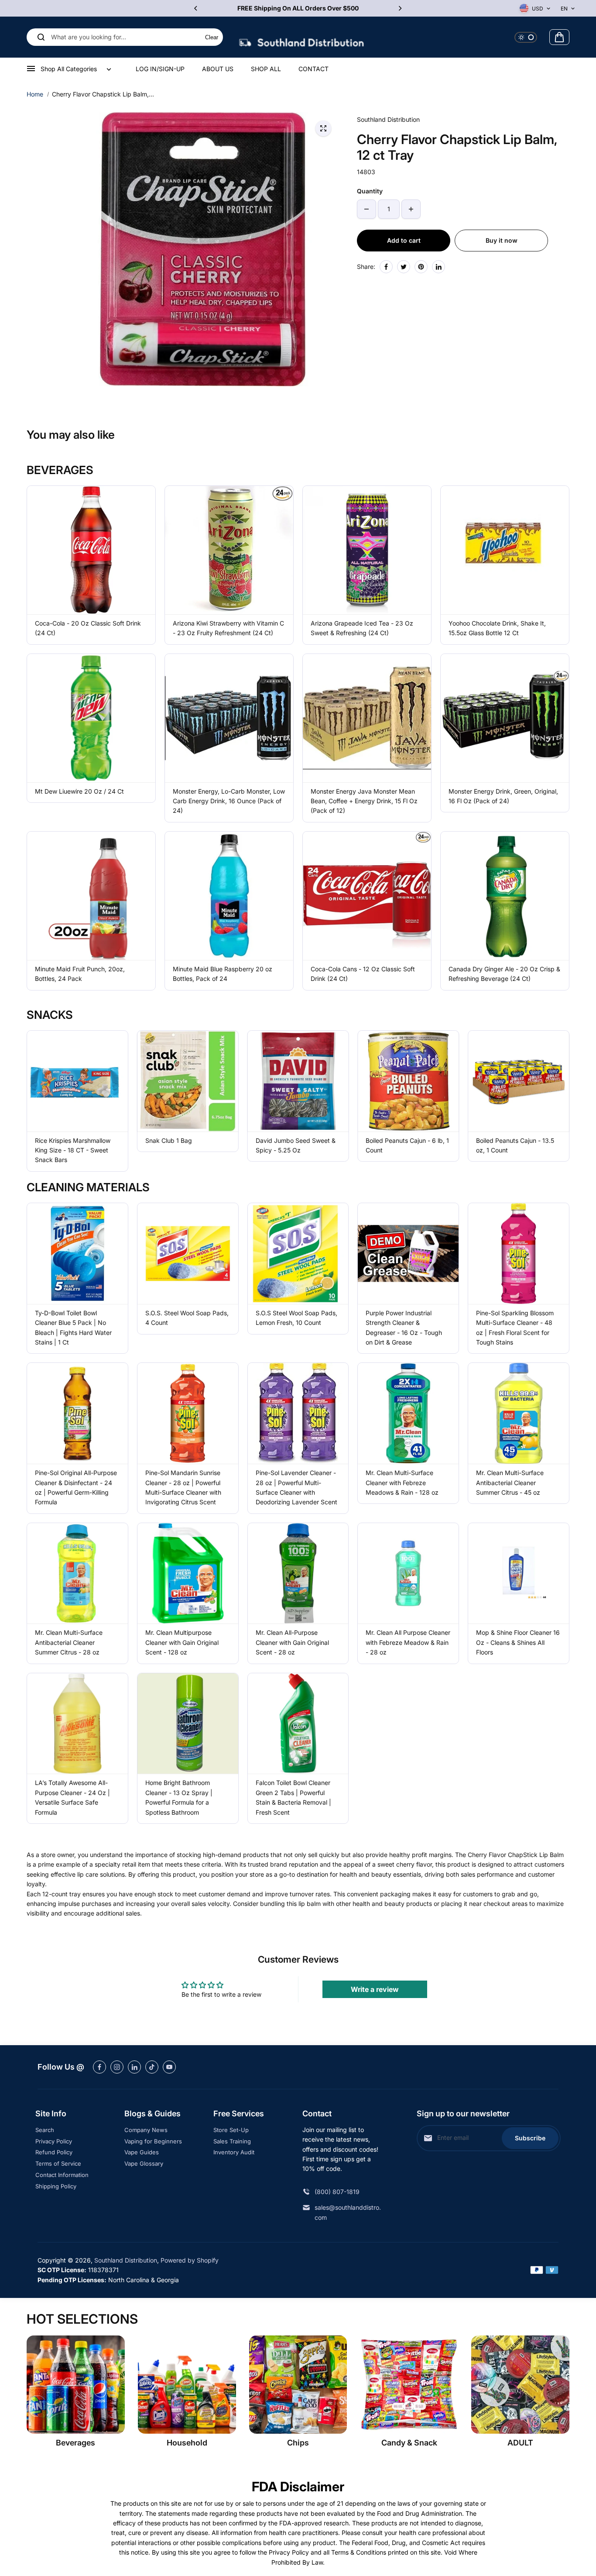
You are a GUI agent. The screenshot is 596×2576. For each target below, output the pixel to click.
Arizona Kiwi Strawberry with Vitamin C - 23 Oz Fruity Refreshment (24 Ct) (228, 628)
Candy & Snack (409, 2443)
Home (35, 94)
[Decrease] (367, 209)
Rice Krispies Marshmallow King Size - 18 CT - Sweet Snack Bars (73, 1150)
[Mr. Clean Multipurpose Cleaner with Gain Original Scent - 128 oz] (188, 1573)
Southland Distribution (126, 2260)
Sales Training (232, 2141)
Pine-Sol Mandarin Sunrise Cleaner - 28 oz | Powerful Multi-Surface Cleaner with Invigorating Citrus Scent (183, 1487)
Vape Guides (142, 2152)
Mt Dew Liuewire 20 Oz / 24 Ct (79, 791)
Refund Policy (54, 2152)
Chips (298, 2443)
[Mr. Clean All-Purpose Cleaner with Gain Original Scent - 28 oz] (298, 1573)
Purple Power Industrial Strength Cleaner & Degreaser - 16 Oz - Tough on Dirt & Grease (404, 1328)
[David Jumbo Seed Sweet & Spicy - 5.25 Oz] (298, 1081)
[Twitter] (404, 267)
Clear (212, 37)
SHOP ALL (266, 69)
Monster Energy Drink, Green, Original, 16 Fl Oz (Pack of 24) (503, 796)
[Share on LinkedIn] (438, 267)
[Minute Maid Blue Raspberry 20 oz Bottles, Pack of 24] (229, 896)
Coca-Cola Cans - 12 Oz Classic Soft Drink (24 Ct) (363, 974)
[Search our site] (41, 37)
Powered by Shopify (190, 2260)
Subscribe (530, 2138)
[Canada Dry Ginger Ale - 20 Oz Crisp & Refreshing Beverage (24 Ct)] (505, 896)
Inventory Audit (234, 2152)
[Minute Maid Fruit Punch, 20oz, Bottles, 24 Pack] (91, 896)
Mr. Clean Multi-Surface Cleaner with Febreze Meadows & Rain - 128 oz (402, 1482)
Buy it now (502, 240)
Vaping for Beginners (153, 2141)
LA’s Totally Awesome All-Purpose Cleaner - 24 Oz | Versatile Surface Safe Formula (72, 1797)
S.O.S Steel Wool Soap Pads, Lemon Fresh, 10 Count (296, 1318)
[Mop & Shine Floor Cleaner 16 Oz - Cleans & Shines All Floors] (519, 1573)
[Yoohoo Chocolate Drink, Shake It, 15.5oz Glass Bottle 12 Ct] (505, 550)
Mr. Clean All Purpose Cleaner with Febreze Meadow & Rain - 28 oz (408, 1642)
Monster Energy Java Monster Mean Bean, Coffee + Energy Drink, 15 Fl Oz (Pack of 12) (364, 801)
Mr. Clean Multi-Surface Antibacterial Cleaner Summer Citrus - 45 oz (510, 1482)
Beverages (75, 2443)
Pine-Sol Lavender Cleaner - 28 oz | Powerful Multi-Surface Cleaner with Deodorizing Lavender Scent (296, 1487)
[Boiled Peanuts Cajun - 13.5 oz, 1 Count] (519, 1081)
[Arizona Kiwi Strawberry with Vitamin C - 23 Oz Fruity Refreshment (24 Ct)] (229, 550)
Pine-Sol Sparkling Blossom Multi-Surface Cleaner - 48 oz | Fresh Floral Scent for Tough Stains (515, 1328)
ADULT (520, 2443)
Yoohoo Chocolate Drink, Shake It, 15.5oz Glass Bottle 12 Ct (497, 628)
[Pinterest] (421, 267)
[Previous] (196, 8)
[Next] (400, 8)
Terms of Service (58, 2163)
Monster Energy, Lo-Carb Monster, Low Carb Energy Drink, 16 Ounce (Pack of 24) (229, 801)
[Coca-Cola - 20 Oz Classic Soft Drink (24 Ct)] (91, 550)
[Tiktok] (152, 2067)
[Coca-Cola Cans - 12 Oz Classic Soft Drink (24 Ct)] (367, 896)
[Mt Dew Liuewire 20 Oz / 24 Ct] (91, 718)
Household (187, 2443)
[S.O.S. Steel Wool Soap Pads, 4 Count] (188, 1254)
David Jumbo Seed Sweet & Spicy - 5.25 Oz (296, 1145)
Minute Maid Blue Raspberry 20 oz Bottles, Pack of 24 (223, 974)
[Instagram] (117, 2067)
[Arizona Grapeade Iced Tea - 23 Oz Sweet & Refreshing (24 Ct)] (367, 550)
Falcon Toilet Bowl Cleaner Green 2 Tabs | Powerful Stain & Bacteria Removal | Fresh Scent (293, 1797)
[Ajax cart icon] (559, 37)
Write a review (375, 1989)
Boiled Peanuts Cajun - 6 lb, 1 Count (407, 1145)
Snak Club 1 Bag (169, 1140)
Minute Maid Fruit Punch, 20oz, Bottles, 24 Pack (80, 974)
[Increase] (411, 209)
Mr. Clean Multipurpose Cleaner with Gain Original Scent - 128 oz (182, 1642)
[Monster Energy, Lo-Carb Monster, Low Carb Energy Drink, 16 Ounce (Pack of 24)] (229, 718)
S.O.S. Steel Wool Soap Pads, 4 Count (187, 1318)
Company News (146, 2130)
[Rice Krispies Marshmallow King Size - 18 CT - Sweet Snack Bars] (77, 1081)
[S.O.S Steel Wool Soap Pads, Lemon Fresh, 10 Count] (298, 1254)
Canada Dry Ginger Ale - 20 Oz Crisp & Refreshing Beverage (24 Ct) (504, 974)
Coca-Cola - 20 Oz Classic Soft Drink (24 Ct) (88, 628)
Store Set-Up (231, 2130)
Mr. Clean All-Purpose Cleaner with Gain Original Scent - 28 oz (292, 1642)
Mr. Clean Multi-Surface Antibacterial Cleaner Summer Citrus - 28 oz (69, 1642)
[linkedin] (134, 2067)
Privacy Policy (54, 2141)
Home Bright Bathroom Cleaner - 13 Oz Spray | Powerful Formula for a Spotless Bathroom (179, 1797)
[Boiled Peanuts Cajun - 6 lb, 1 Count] (408, 1081)
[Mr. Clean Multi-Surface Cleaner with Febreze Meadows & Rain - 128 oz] (408, 1413)
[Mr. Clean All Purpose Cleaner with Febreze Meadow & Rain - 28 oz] (408, 1573)
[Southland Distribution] (301, 37)
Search (45, 2130)
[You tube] (169, 2067)
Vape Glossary (144, 2163)
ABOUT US (218, 69)
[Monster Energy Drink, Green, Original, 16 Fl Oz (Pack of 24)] (505, 718)
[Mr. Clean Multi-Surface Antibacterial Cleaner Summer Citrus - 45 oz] (519, 1413)
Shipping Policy (56, 2186)
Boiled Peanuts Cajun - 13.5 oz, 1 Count (515, 1145)
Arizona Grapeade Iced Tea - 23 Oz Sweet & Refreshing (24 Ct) (362, 628)
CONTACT (313, 69)
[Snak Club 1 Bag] (188, 1081)
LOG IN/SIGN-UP (160, 69)
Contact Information (62, 2175)
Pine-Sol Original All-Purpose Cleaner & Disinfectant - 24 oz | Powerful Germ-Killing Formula (76, 1487)
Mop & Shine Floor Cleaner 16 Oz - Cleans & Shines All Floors (518, 1642)
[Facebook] (386, 267)
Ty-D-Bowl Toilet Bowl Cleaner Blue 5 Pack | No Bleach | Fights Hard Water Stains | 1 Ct (73, 1328)
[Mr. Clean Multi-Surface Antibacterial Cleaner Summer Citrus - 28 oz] (77, 1573)
